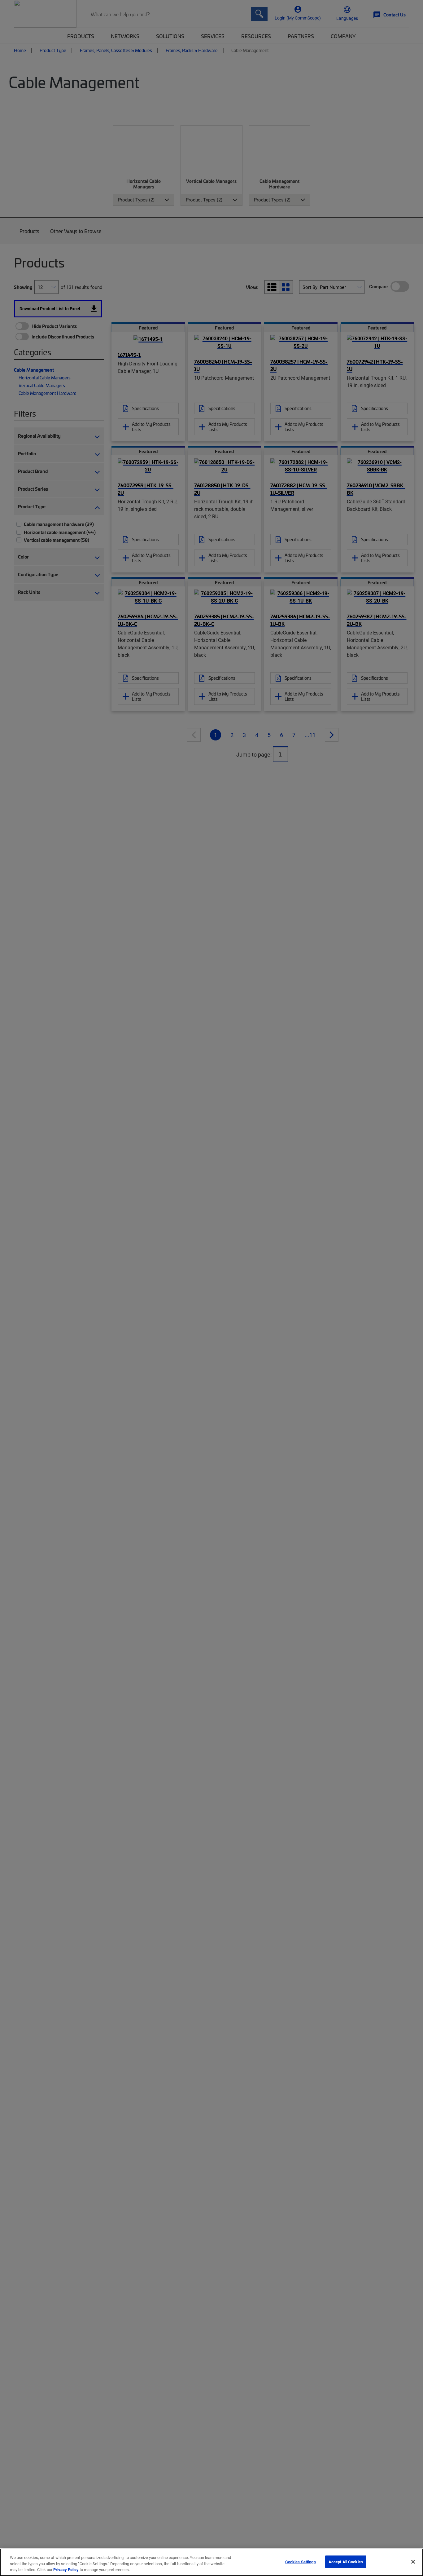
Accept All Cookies (346, 2561)
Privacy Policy (66, 2569)
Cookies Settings (301, 2561)
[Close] (413, 2562)
